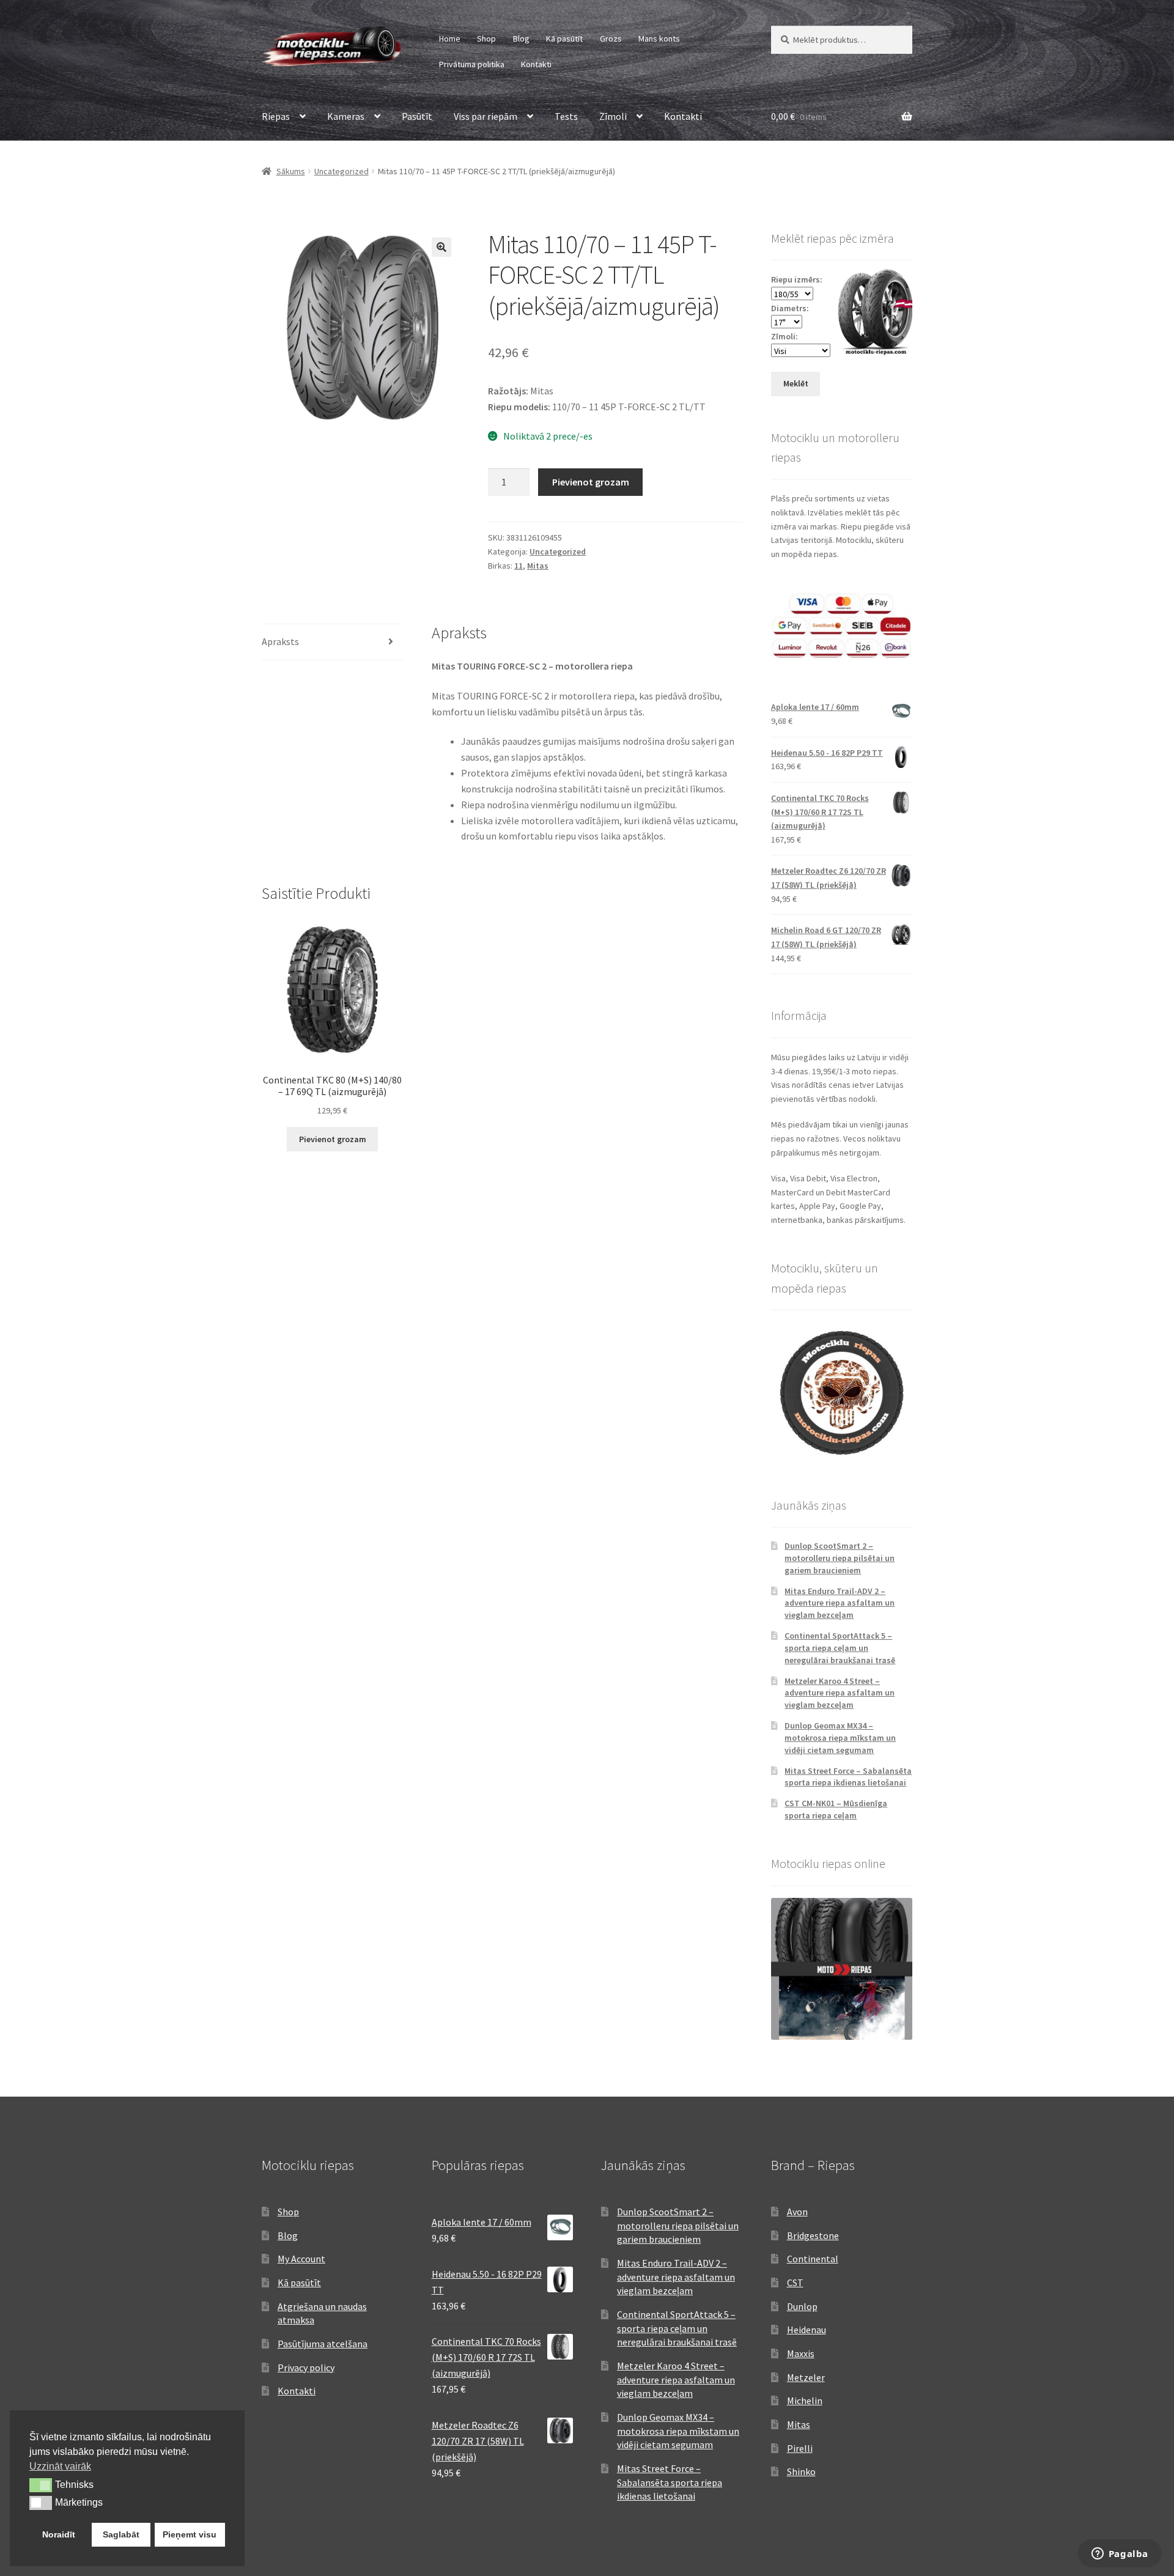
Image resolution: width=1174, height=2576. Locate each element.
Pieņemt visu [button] (190, 2534)
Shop (486, 39)
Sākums (291, 171)
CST (795, 2283)
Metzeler (806, 2377)
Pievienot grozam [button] (333, 1139)
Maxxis (801, 2353)
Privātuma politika (472, 64)
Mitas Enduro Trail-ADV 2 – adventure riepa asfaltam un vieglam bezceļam (840, 1603)
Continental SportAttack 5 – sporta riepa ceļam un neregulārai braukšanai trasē (840, 1648)
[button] (441, 247)
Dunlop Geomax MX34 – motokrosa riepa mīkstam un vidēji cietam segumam (840, 1738)
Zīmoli (613, 116)
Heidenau (807, 2330)
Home (450, 39)
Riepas (276, 116)
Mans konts (659, 39)
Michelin (805, 2401)
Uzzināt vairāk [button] (60, 2466)
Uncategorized (341, 171)
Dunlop (802, 2306)
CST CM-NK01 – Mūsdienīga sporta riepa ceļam (836, 1809)
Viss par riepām (485, 116)
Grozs (611, 39)
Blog (521, 39)
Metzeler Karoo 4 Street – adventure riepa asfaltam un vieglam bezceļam (840, 1693)
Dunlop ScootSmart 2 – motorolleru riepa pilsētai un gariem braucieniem (840, 1558)
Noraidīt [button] (59, 2534)
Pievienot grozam (591, 482)
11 (519, 566)
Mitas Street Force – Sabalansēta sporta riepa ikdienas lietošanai (848, 1777)
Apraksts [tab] (280, 641)
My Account (301, 2259)
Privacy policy (306, 2367)
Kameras (346, 116)
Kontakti (536, 64)
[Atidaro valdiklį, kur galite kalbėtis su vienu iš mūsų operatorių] (1120, 2555)
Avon (797, 2212)
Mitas (538, 566)
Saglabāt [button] (121, 2534)
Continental (813, 2259)
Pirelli (800, 2448)
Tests (566, 116)
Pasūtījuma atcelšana (323, 2344)
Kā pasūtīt (564, 39)
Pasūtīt (417, 116)
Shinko (801, 2471)
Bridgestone (813, 2235)
